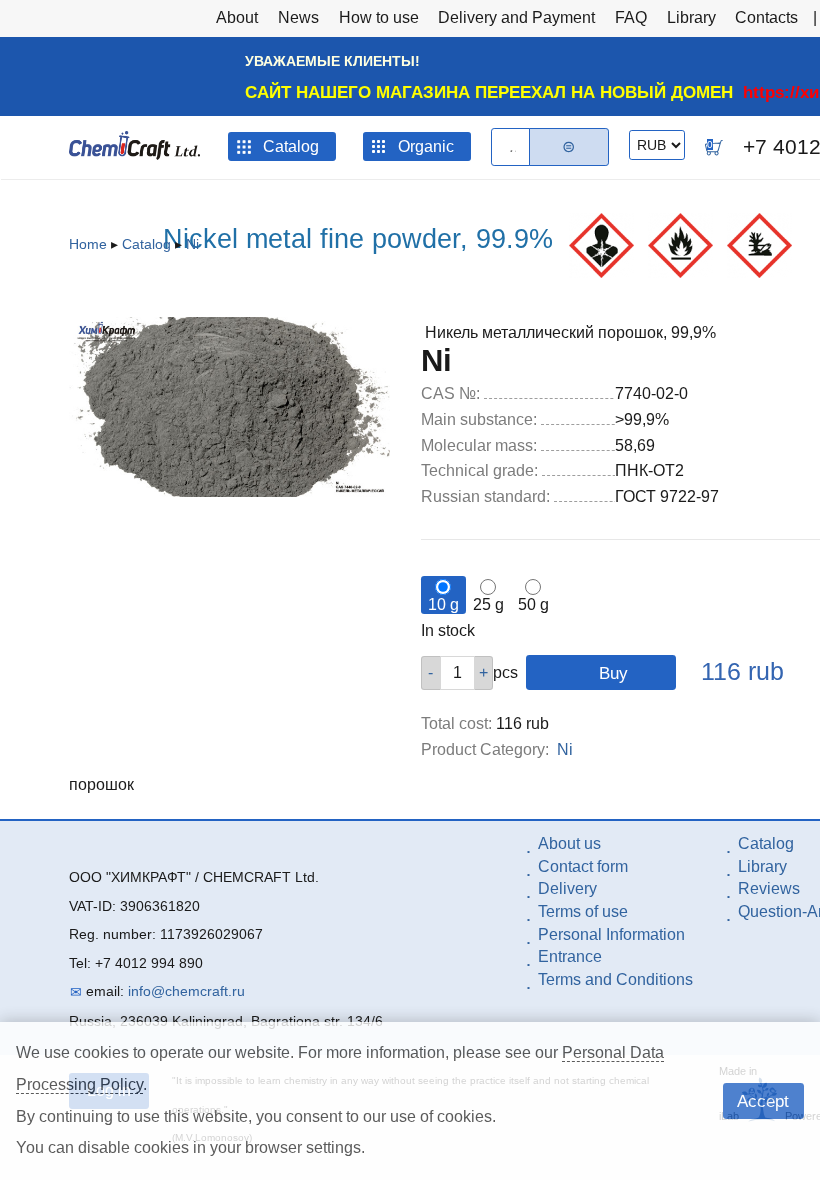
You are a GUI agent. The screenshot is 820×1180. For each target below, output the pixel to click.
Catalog (146, 244)
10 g (443, 604)
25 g (488, 604)
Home (88, 244)
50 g (533, 604)
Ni (192, 244)
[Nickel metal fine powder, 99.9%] (229, 491)
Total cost (456, 723)
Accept (763, 1101)
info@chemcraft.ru (186, 991)
